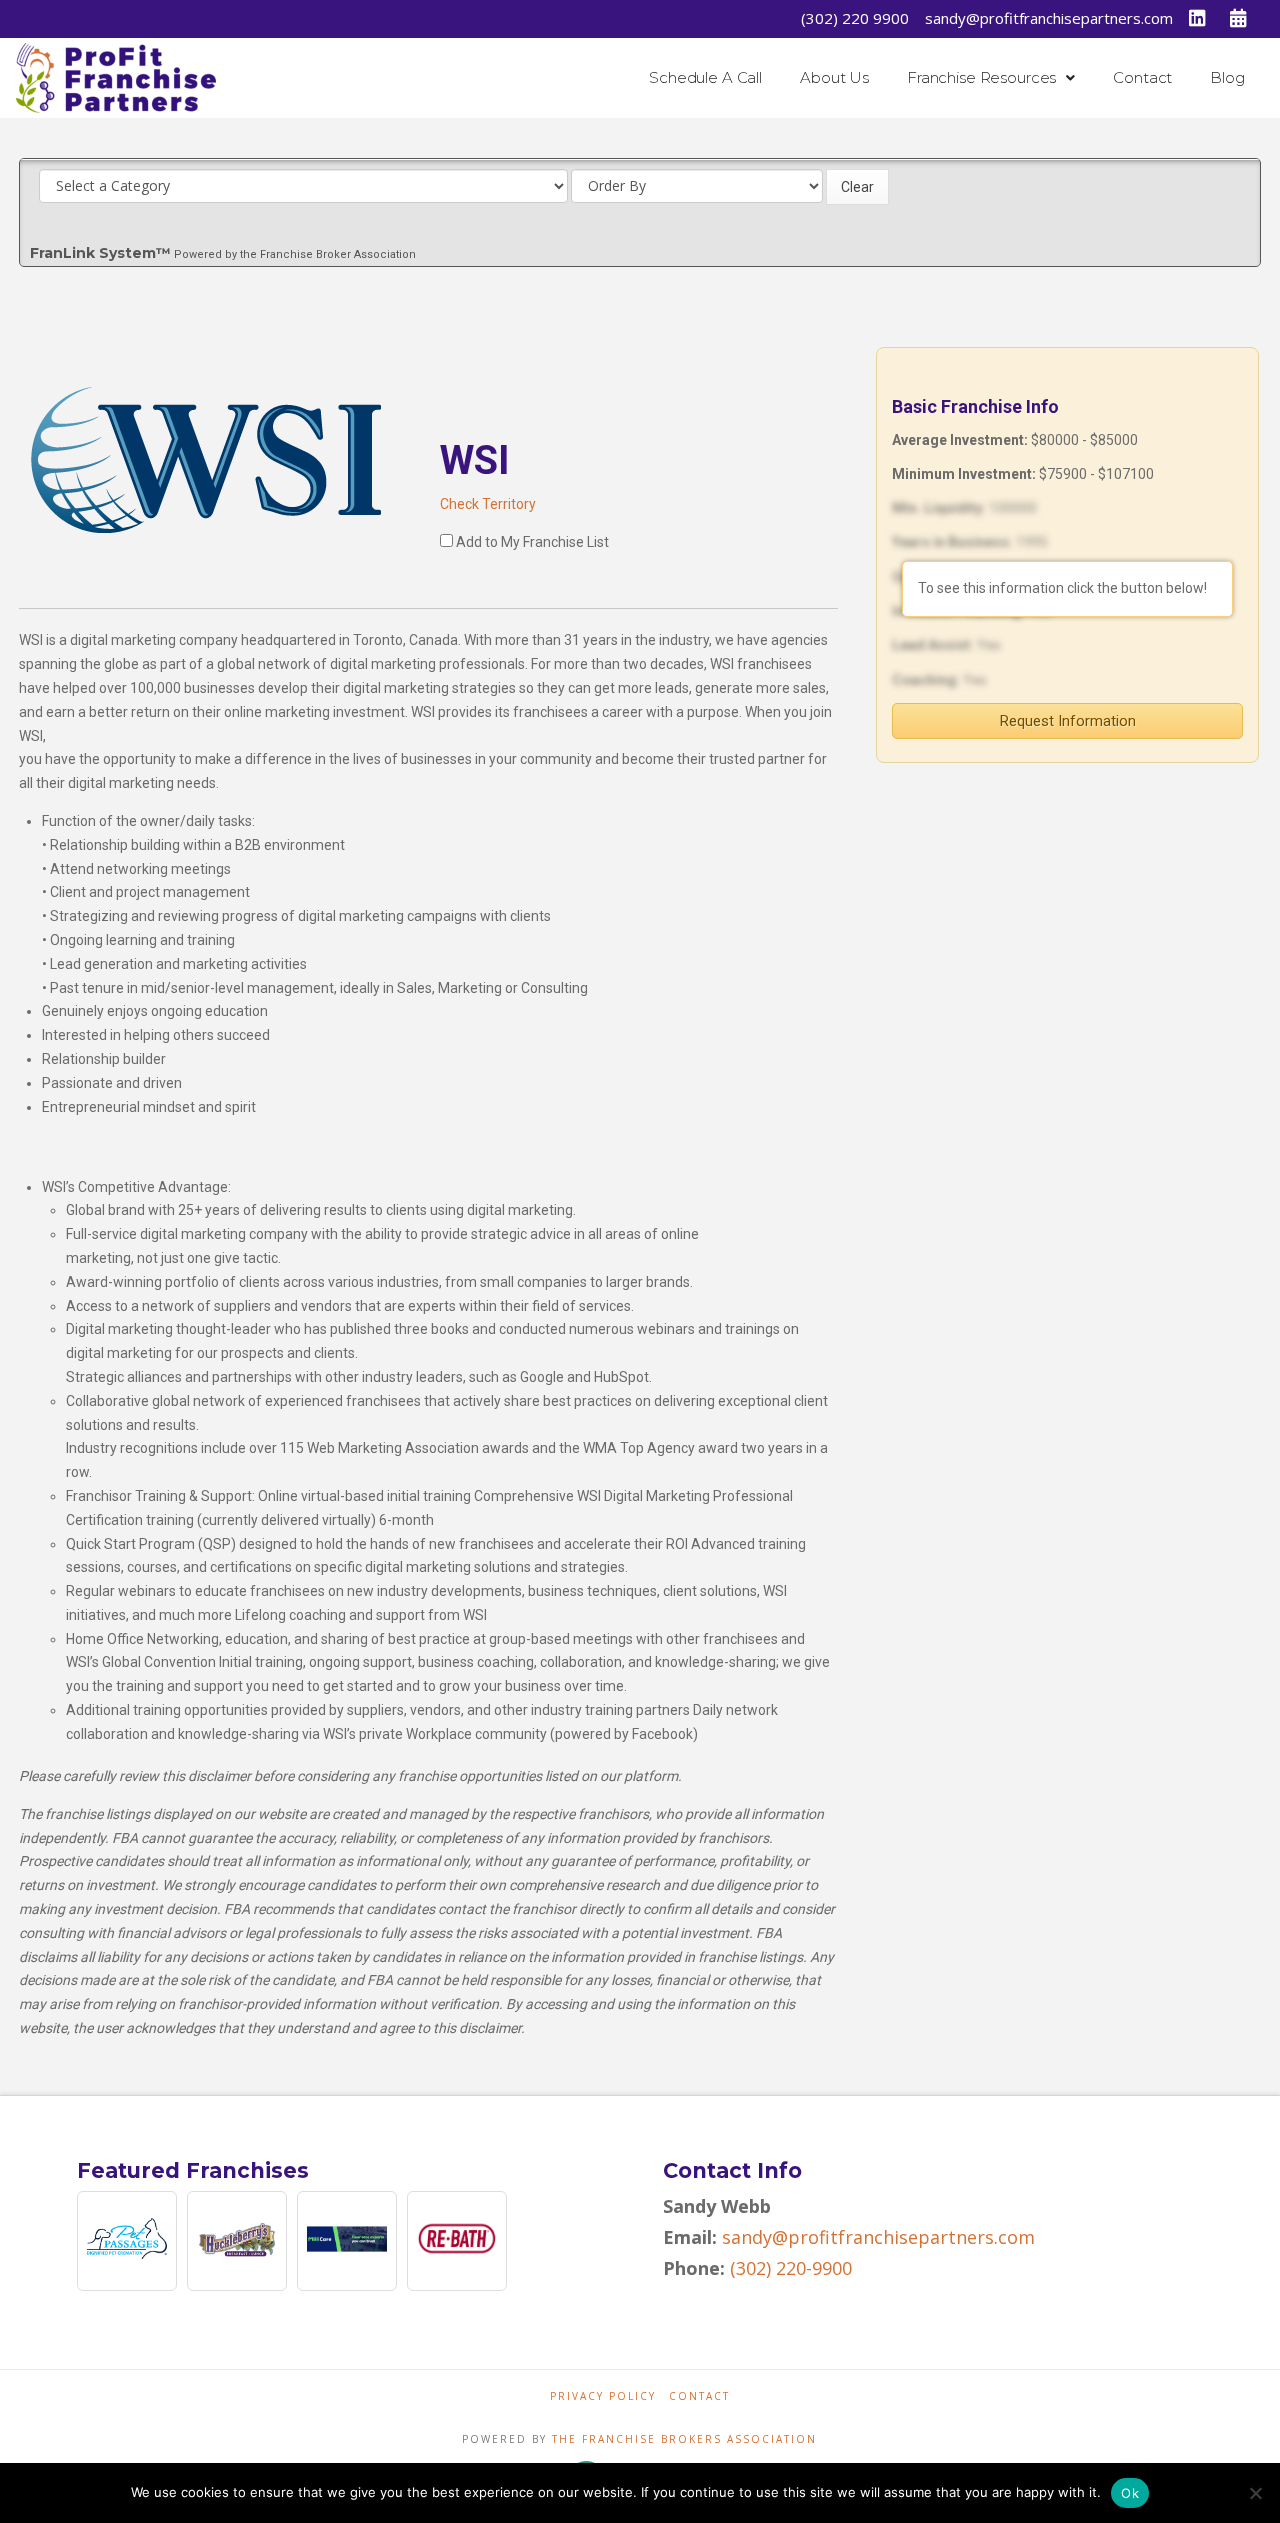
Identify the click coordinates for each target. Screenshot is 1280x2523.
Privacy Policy (603, 2396)
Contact (699, 2396)
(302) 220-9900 (791, 2268)
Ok (1130, 2493)
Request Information (1068, 721)
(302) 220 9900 (855, 18)
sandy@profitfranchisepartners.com (1049, 18)
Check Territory (488, 504)
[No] (1255, 2493)
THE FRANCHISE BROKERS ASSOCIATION (684, 2439)
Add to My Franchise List (532, 542)
